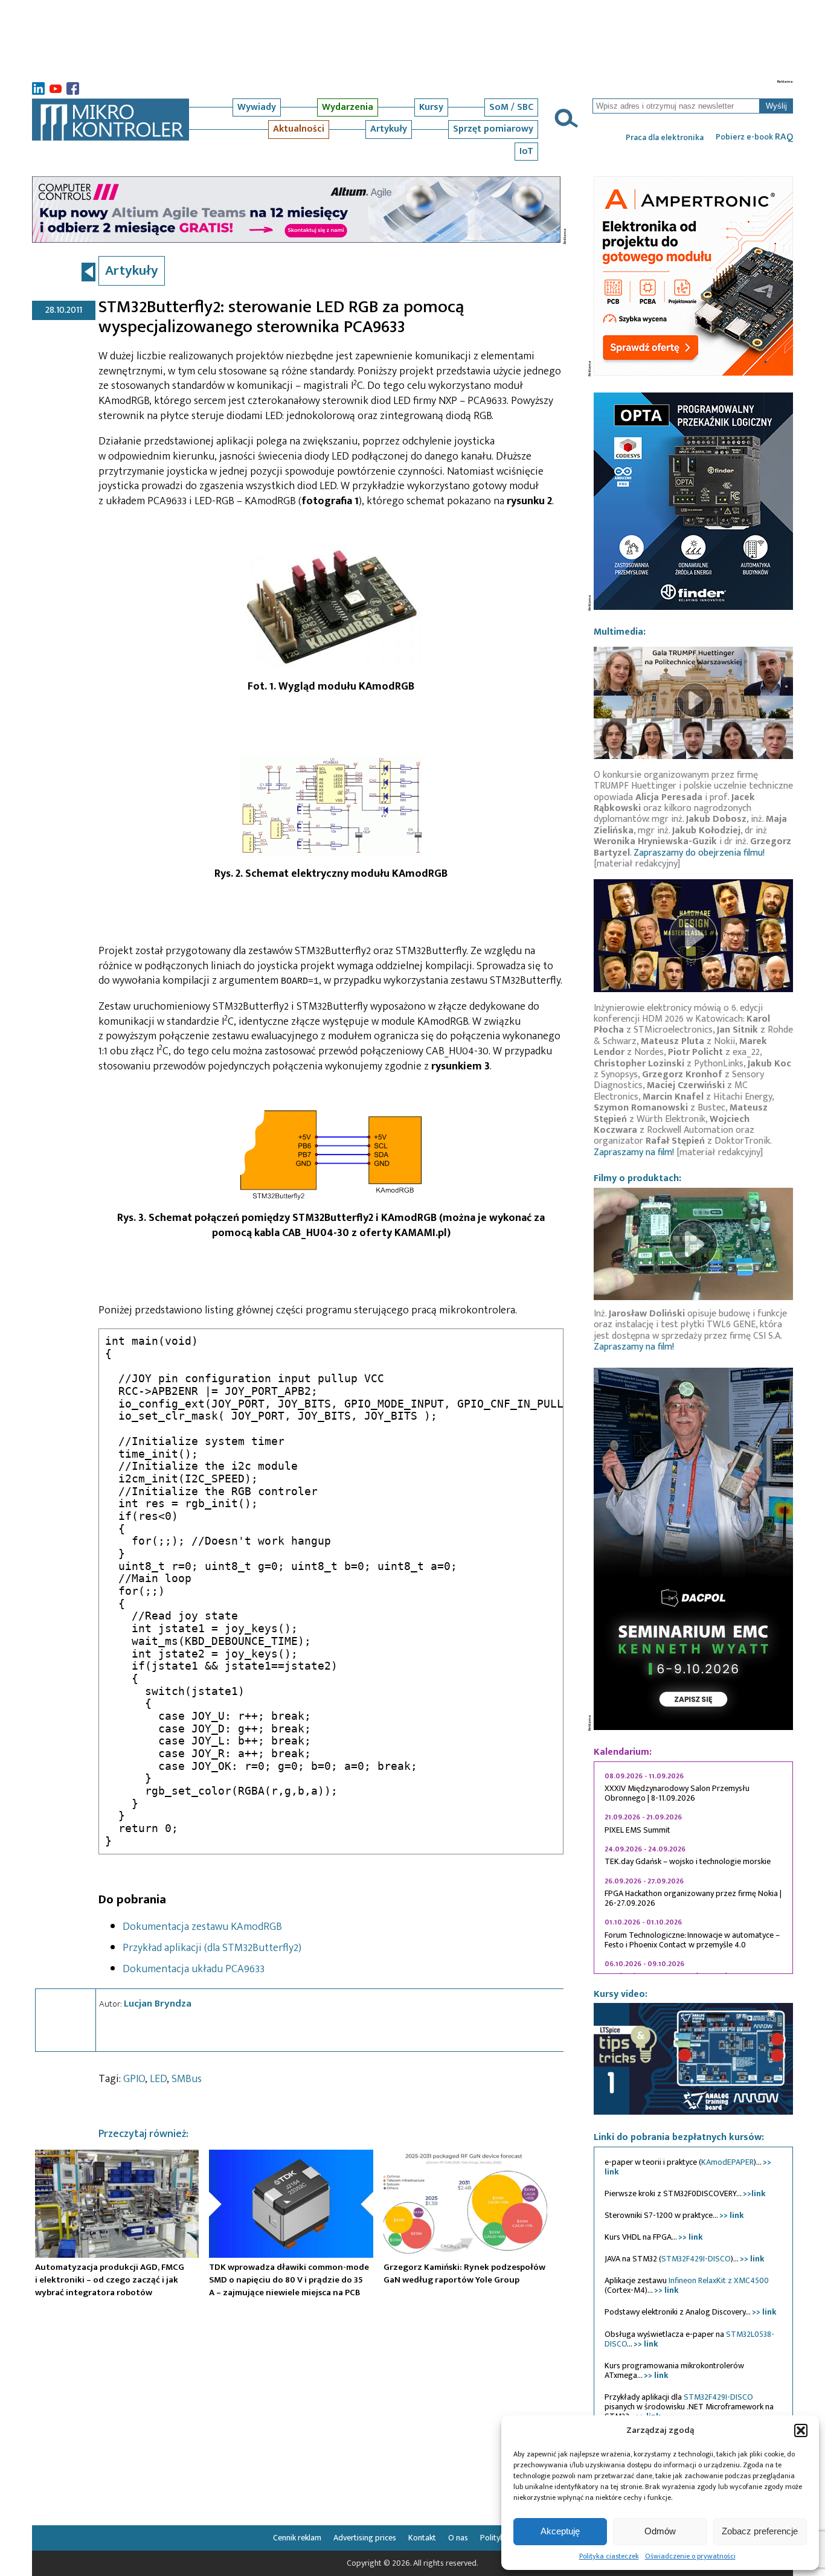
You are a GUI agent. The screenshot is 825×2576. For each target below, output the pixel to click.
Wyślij (776, 106)
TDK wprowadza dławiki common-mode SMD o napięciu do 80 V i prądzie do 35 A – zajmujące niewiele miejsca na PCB (289, 2280)
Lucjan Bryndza (158, 2004)
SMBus (187, 2079)
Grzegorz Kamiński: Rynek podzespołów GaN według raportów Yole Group (464, 2273)
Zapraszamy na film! (634, 1152)
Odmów (660, 2531)
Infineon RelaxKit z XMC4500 (719, 2280)
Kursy (431, 107)
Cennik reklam (297, 2538)
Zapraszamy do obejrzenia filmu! (699, 853)
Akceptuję (560, 2531)
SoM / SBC (511, 107)
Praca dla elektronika (665, 138)
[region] (693, 1868)
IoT (526, 151)
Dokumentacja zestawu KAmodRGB (202, 1927)
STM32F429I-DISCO (696, 2259)
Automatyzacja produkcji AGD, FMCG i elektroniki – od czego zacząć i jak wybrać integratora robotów (110, 2280)
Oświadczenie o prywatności (690, 2556)
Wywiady (257, 107)
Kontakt (422, 2538)
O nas (458, 2538)
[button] (801, 2430)
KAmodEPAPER (727, 2162)
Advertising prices (365, 2538)
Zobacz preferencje (760, 2531)
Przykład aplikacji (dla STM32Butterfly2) (212, 1948)
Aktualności (299, 129)
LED (158, 2079)
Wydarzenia (348, 107)
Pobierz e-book (754, 137)
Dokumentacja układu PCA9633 (194, 1969)
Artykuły (389, 129)
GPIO (134, 2079)
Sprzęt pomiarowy (493, 129)
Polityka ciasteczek (609, 2556)
